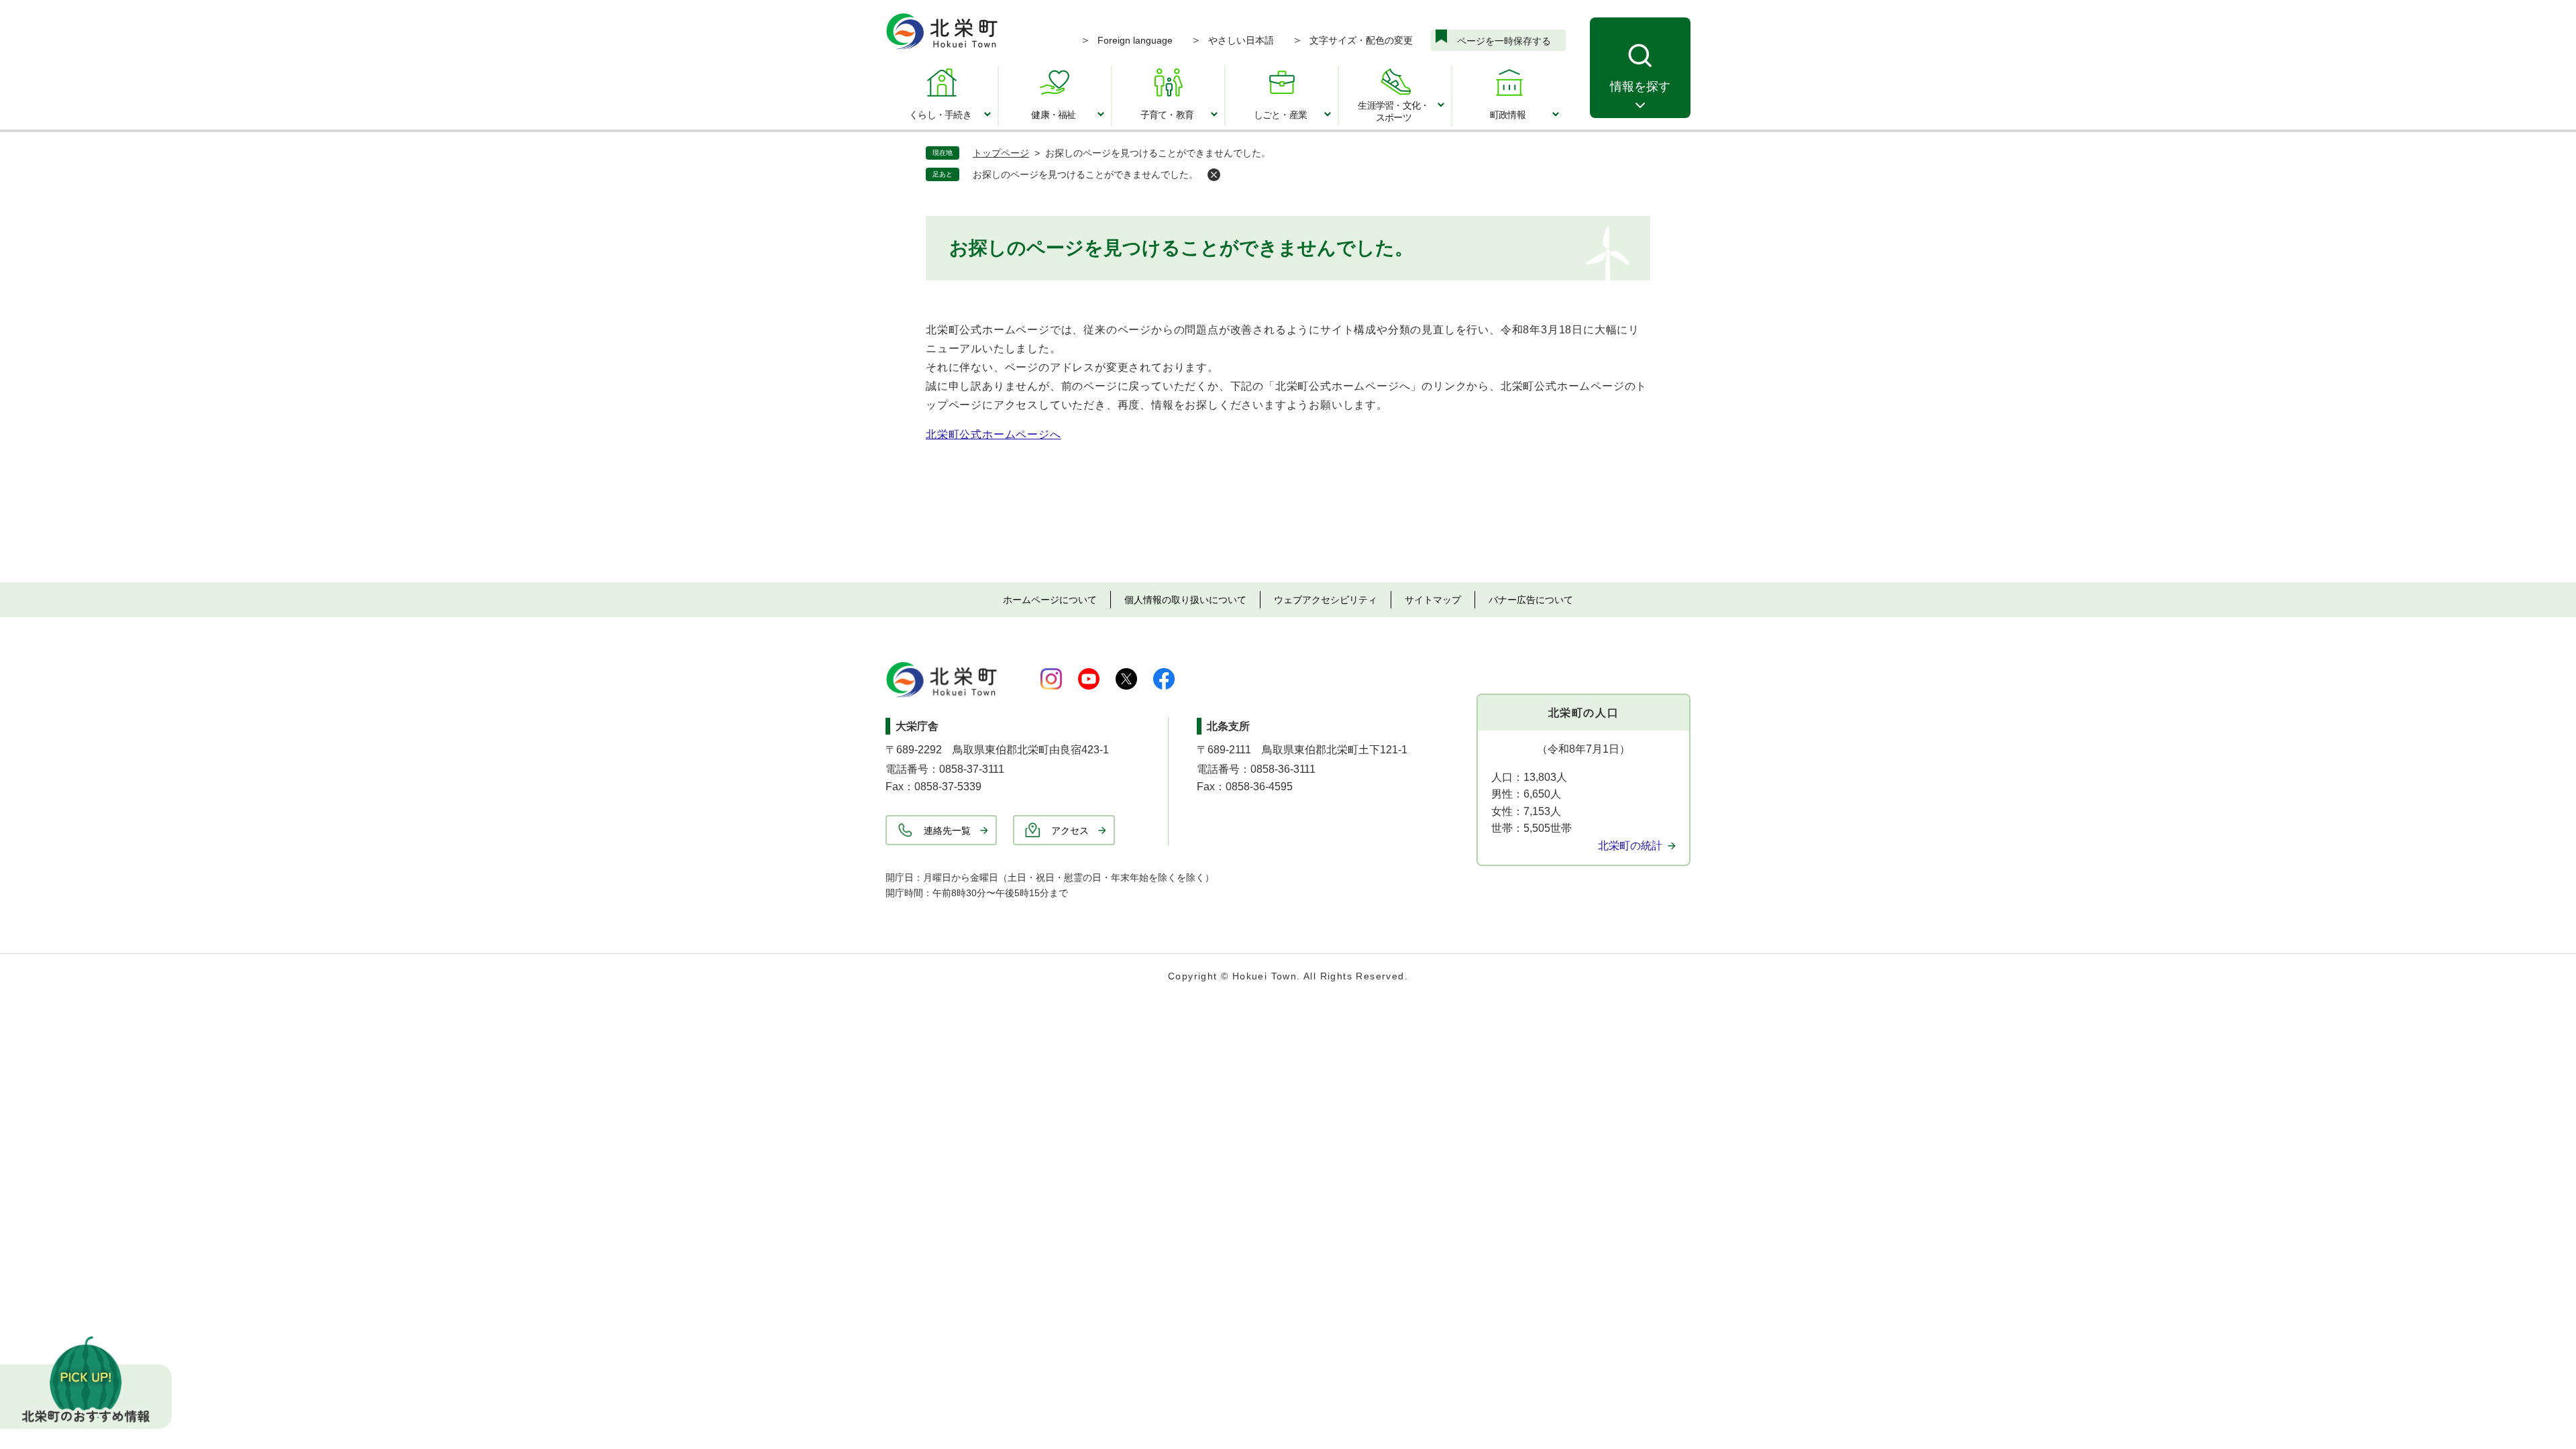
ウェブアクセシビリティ (1326, 600)
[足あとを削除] (1214, 175)
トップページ (1001, 153)
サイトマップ (1433, 600)
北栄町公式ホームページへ (994, 434)
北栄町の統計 (1630, 846)
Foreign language (1135, 40)
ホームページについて (1050, 600)
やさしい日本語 (1241, 40)
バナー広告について (1531, 600)
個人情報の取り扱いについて (1185, 600)
